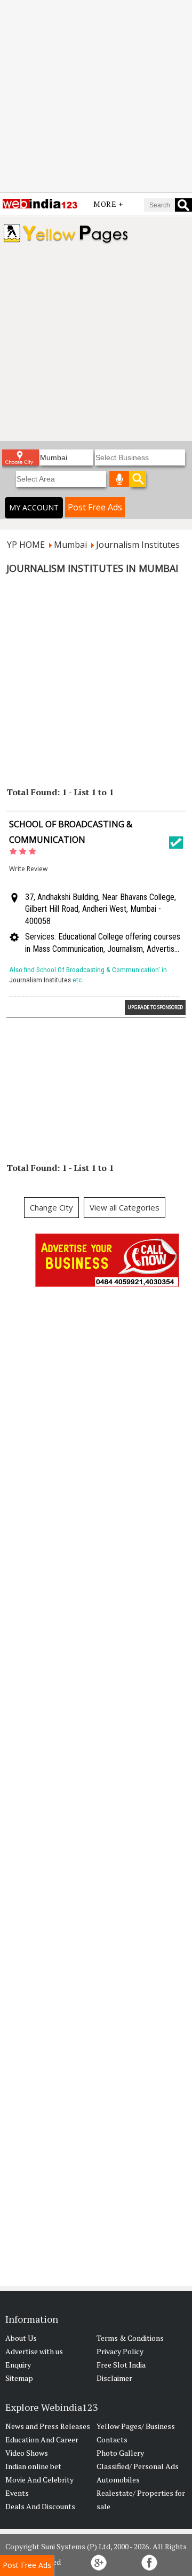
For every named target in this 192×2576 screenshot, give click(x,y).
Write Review (28, 869)
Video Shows (27, 2453)
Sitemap (19, 2378)
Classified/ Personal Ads (138, 2466)
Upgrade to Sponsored (155, 1007)
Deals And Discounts (40, 2506)
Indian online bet (33, 2466)
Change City (51, 1207)
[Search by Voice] (119, 479)
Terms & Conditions (130, 2338)
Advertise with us (34, 2351)
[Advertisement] (96, 96)
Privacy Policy (120, 2351)
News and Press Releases (48, 2426)
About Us (21, 2338)
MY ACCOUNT (34, 507)
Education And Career (42, 2439)
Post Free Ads (95, 507)
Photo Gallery (120, 2453)
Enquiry (18, 2365)
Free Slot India (121, 2365)
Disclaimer (114, 2378)
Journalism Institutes (40, 980)
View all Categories (125, 1207)
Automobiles (118, 2480)
